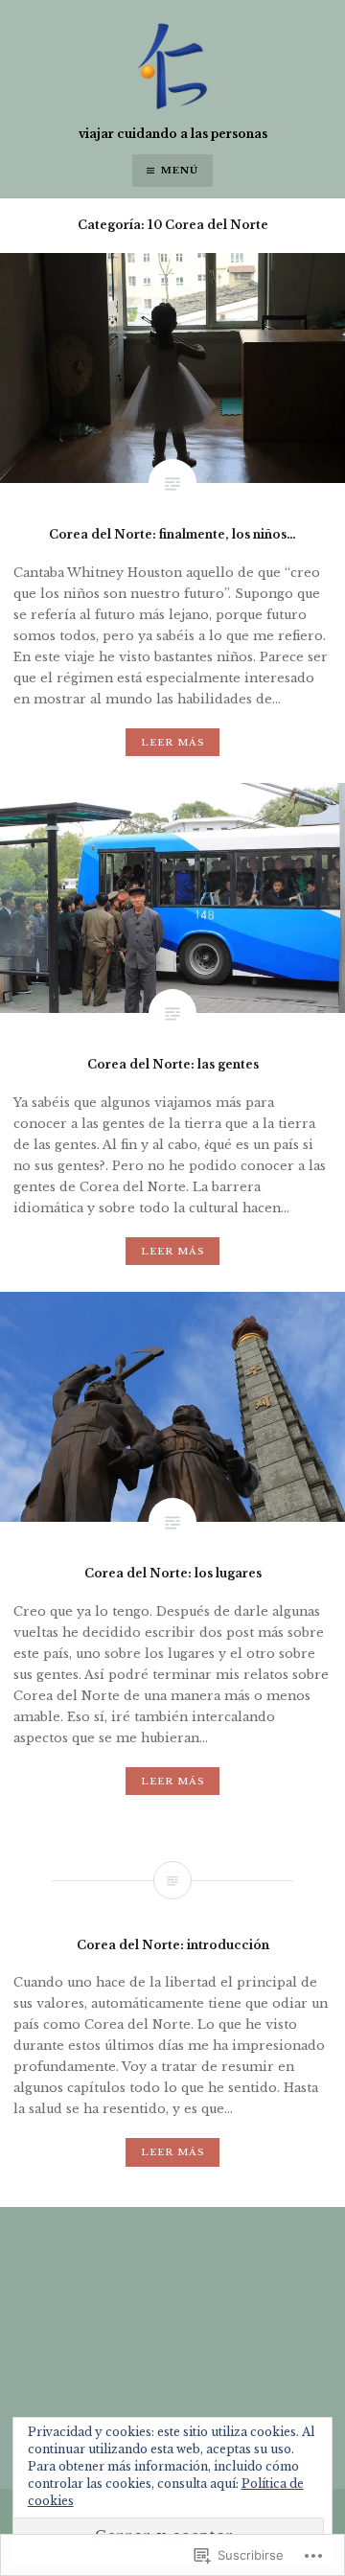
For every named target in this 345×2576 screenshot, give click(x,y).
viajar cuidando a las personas (173, 134)
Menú (180, 170)
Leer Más (172, 742)
